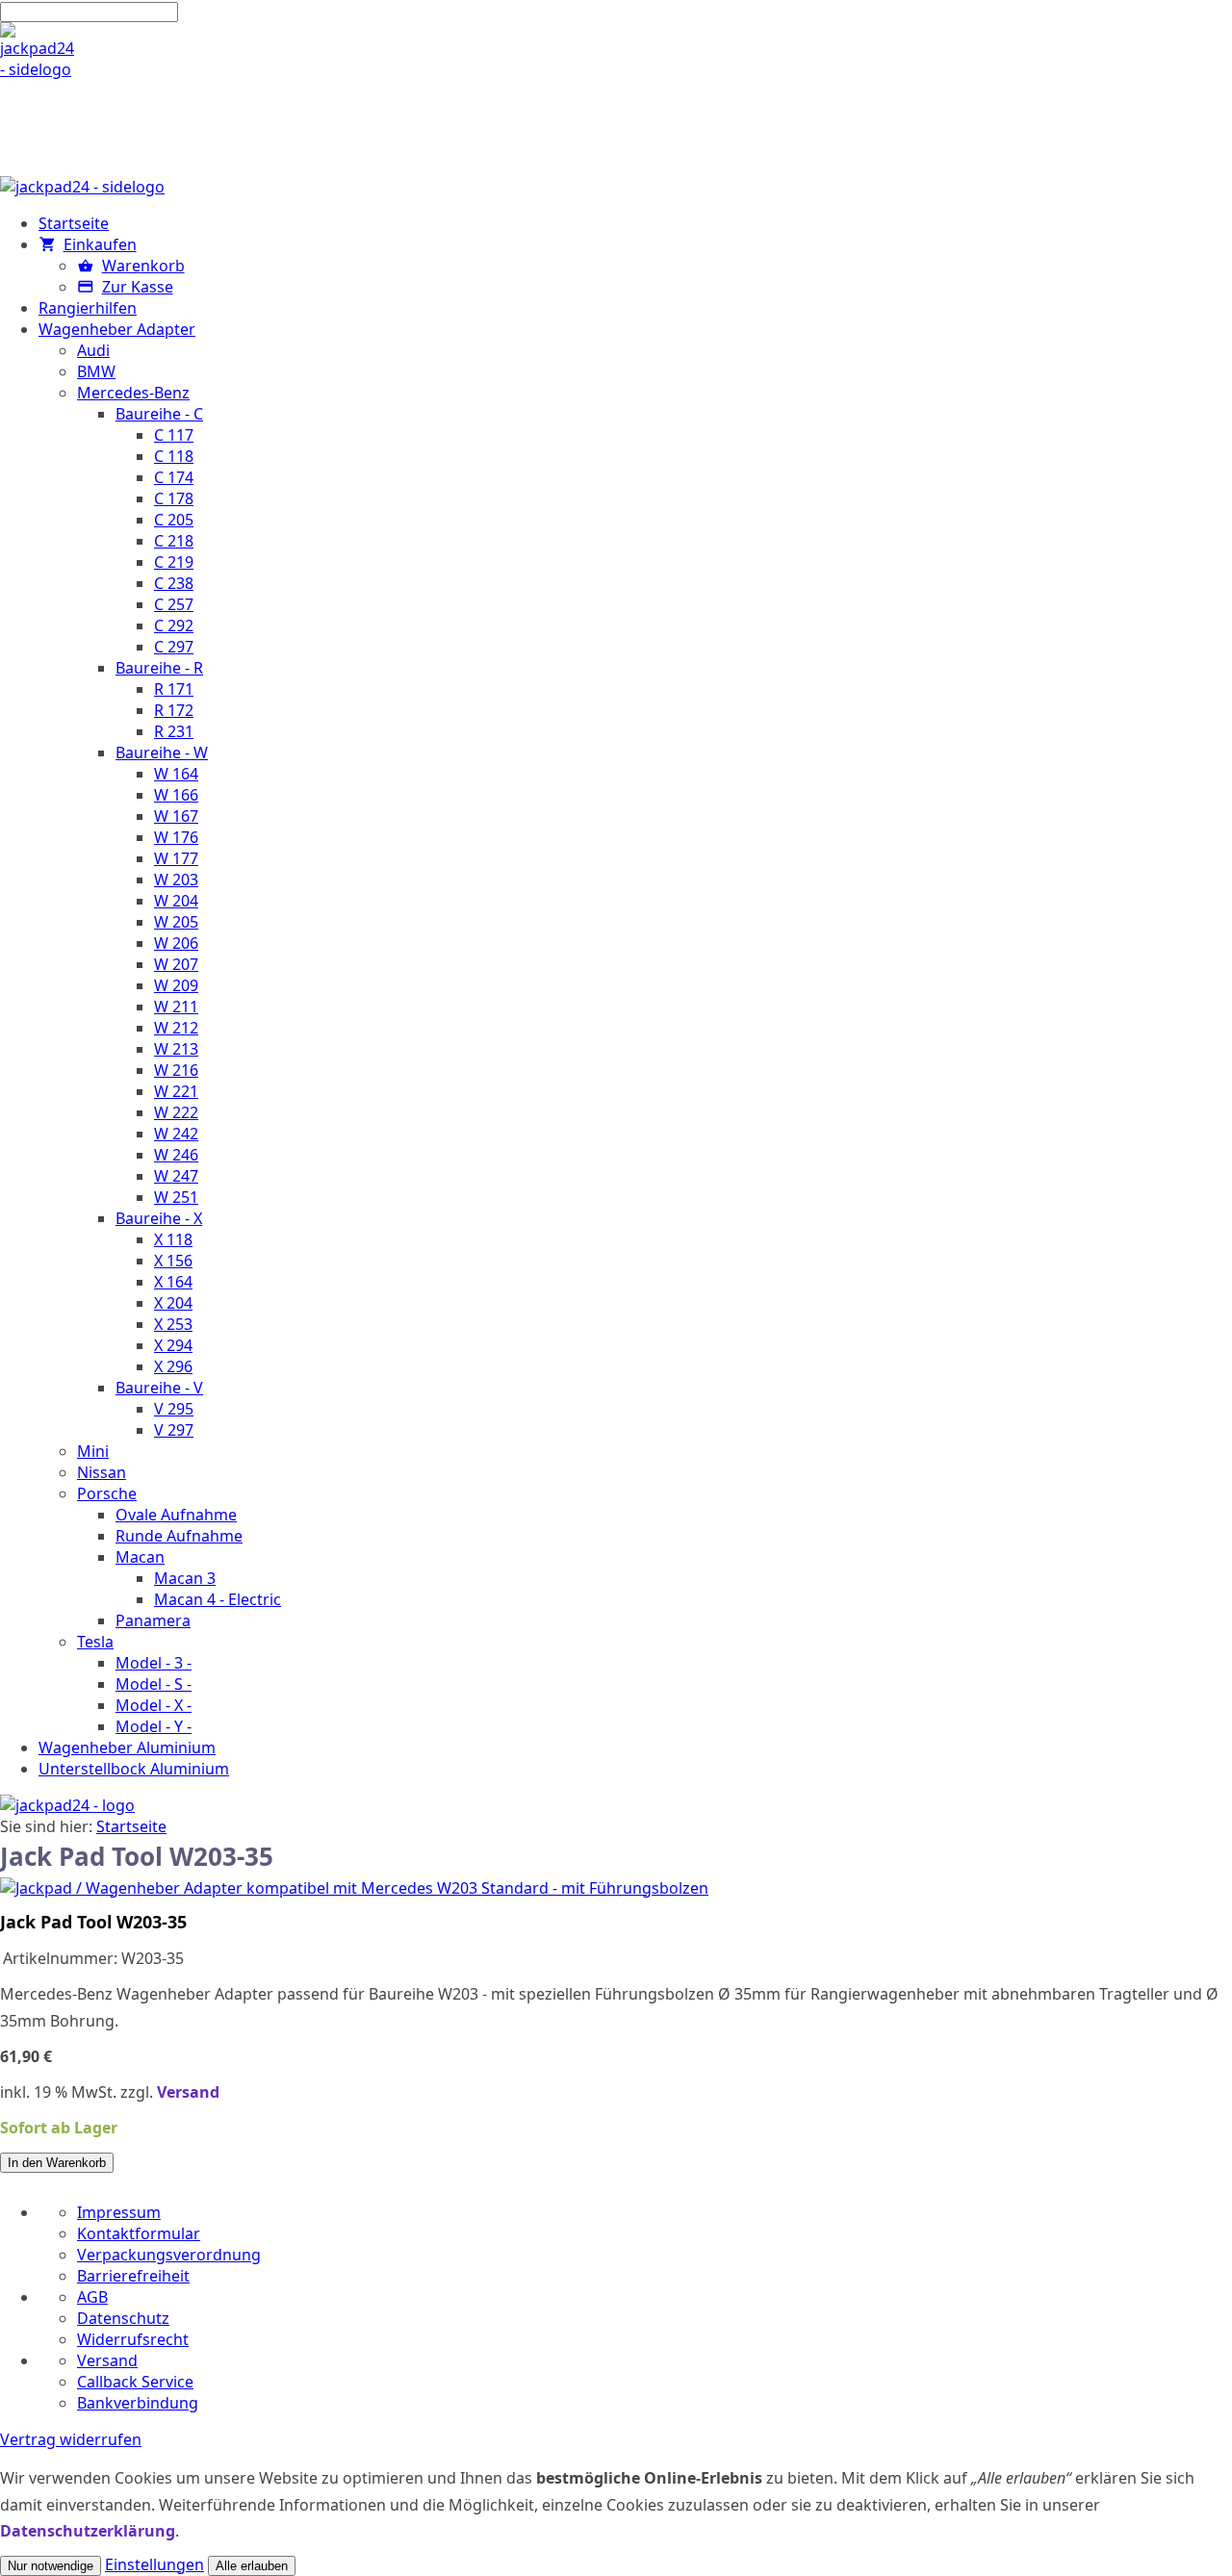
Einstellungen (154, 2564)
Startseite (131, 1826)
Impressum (119, 2212)
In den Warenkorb (57, 2163)
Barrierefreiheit (133, 2276)
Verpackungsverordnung (169, 2255)
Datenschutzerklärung (88, 2531)
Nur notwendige (51, 2566)
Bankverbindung (138, 2403)
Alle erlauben (252, 2566)
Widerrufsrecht (133, 2339)
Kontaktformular (139, 2233)
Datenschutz (123, 2318)
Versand (188, 2092)
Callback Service (135, 2382)
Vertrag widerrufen (71, 2439)
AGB (92, 2297)
